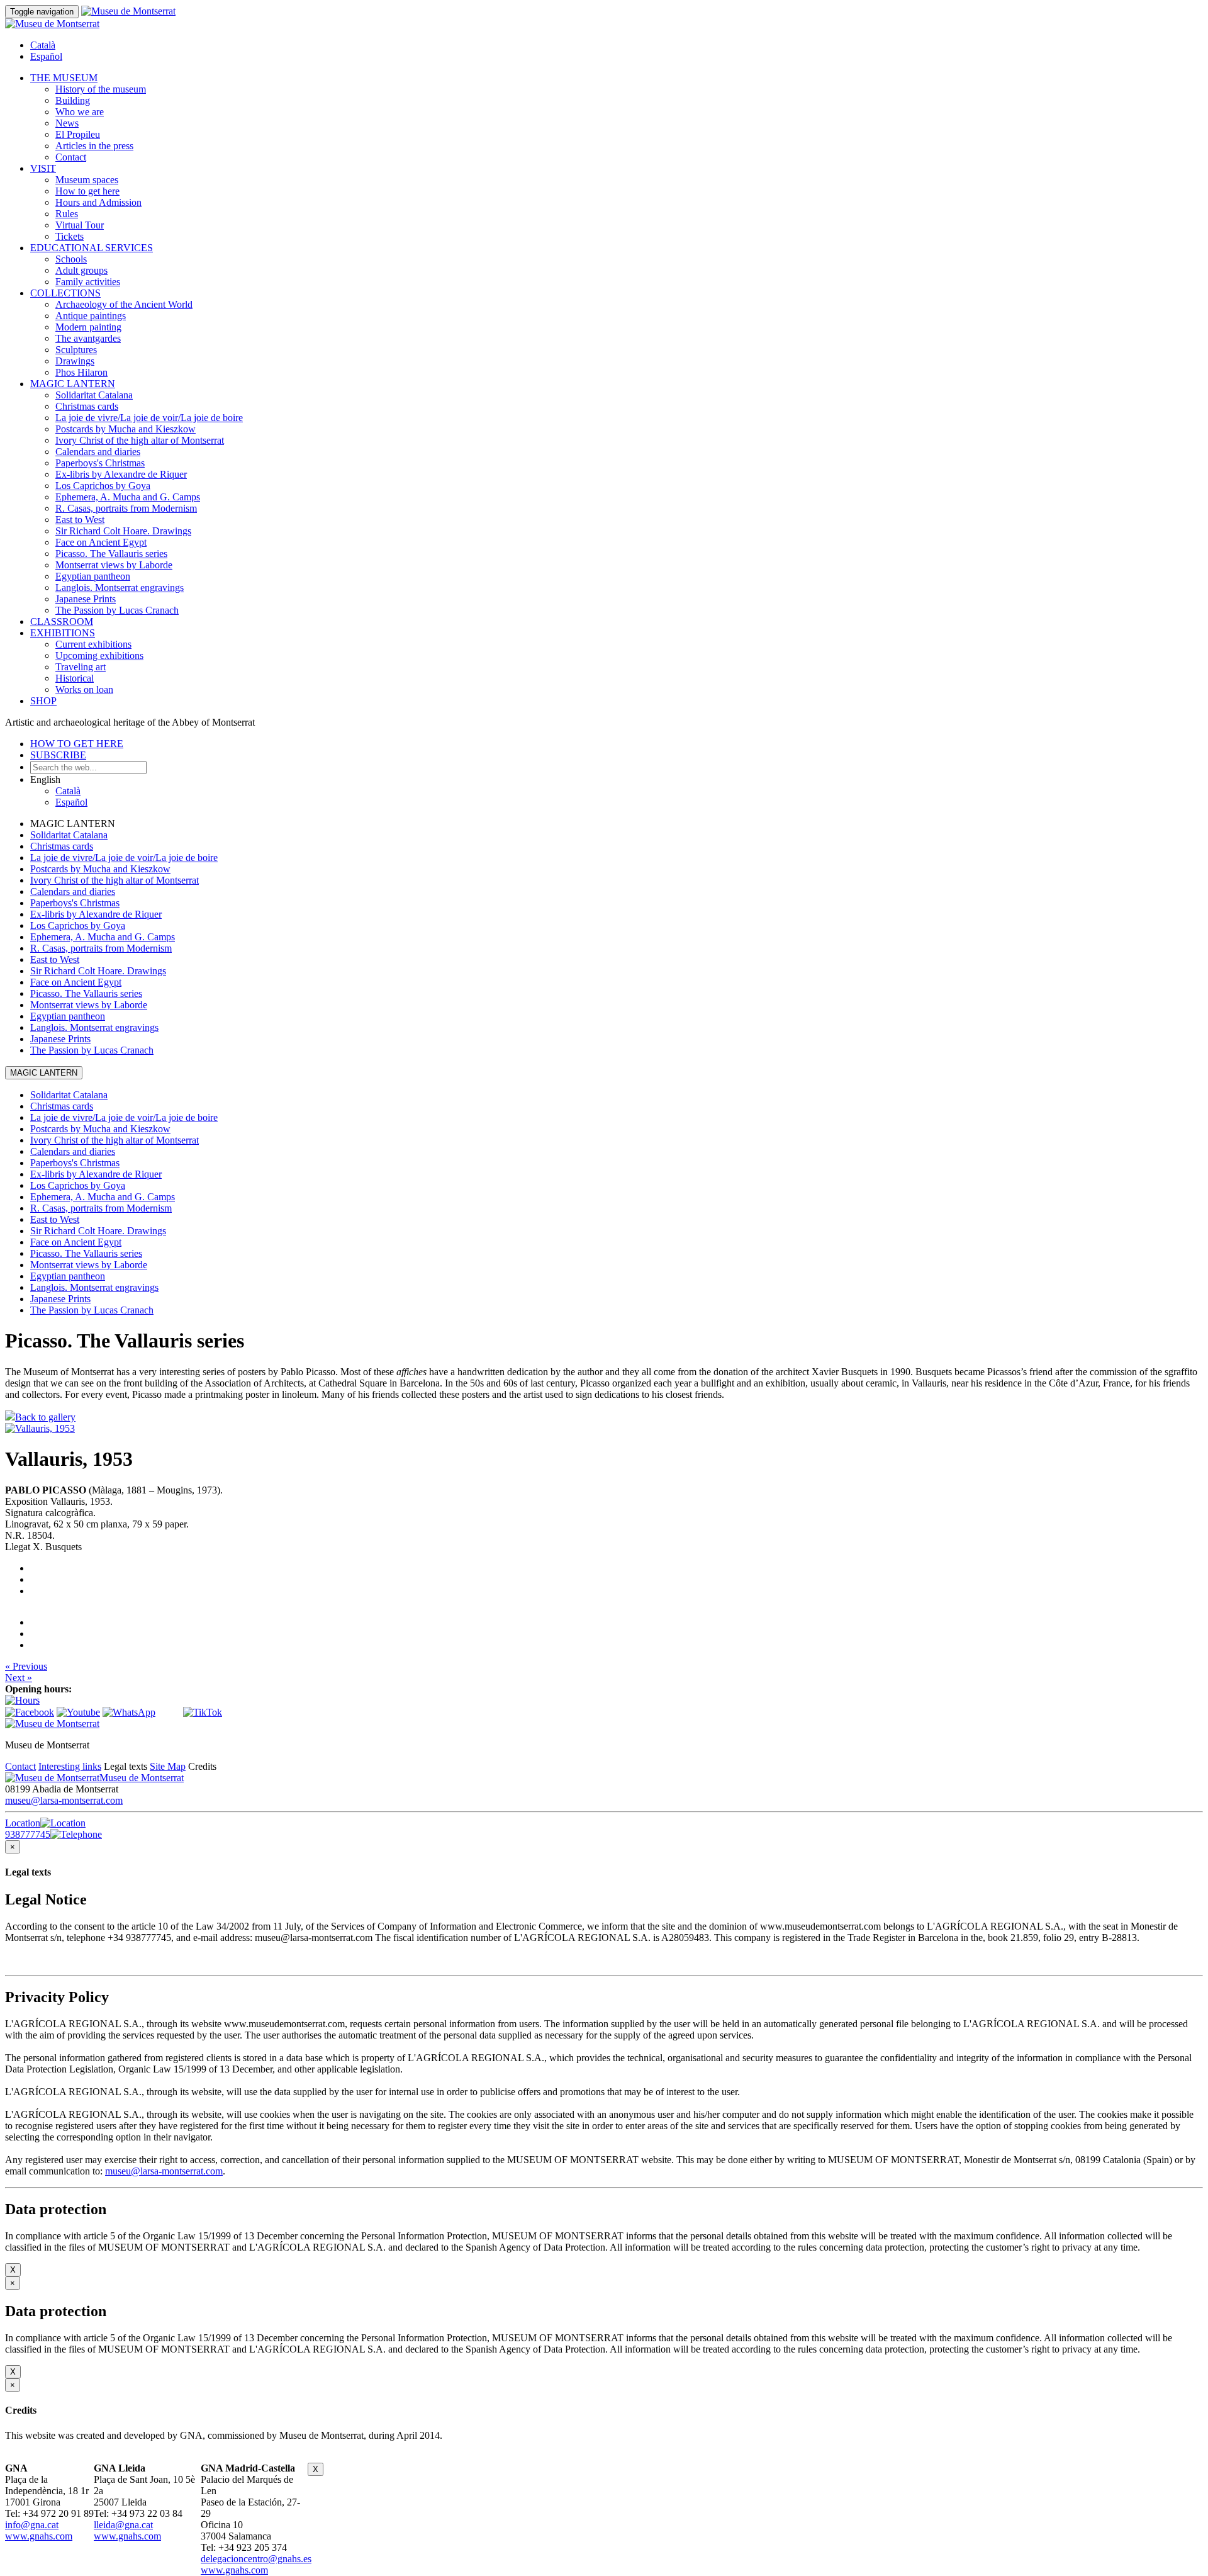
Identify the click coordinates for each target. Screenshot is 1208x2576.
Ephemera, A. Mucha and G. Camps (128, 497)
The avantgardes (88, 338)
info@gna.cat (32, 2525)
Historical (75, 678)
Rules (67, 214)
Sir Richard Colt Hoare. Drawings (123, 531)
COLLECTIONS (65, 293)
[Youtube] (78, 1712)
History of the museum (101, 89)
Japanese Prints (86, 599)
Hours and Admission (98, 202)
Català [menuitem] (43, 45)
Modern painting (88, 327)
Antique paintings (91, 316)
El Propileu (78, 134)
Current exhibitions (93, 644)
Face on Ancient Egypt (101, 542)
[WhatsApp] (129, 1712)
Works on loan (84, 689)
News (67, 123)
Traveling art (81, 667)
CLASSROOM (62, 622)
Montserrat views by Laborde (114, 565)
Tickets (70, 236)
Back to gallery (45, 1417)
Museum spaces (87, 180)
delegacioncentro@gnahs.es (256, 2559)
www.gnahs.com (39, 2536)
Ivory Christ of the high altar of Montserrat (140, 440)
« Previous (26, 1666)
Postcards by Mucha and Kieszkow (126, 429)
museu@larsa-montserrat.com (64, 1800)
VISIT (43, 168)
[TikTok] (203, 1712)
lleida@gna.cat (123, 2525)
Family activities (88, 282)
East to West (80, 520)
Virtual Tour (80, 225)
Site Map (168, 1766)
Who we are (80, 112)
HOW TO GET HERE (77, 744)
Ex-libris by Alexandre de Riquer (121, 474)
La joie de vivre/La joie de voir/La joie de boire (149, 418)
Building (73, 100)
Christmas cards (87, 406)
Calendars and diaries (98, 452)
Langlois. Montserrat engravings (120, 588)
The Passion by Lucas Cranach (117, 610)
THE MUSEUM (64, 78)
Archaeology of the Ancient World (124, 304)
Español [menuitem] (46, 56)
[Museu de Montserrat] (52, 1724)
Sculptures (76, 350)
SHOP (43, 701)
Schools (71, 259)
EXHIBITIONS (63, 633)
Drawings (75, 361)
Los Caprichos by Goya (103, 486)
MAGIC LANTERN (73, 384)
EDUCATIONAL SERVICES (92, 248)
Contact (71, 157)
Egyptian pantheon (93, 576)
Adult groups (81, 270)
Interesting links (70, 1766)
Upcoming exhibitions (99, 655)
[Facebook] (30, 1712)
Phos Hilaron (81, 372)
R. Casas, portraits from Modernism (126, 508)
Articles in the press (94, 146)
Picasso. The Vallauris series (111, 554)
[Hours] (22, 1700)
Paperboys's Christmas (100, 463)
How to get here (87, 191)
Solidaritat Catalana (94, 395)
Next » (19, 1678)
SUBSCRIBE (58, 755)
